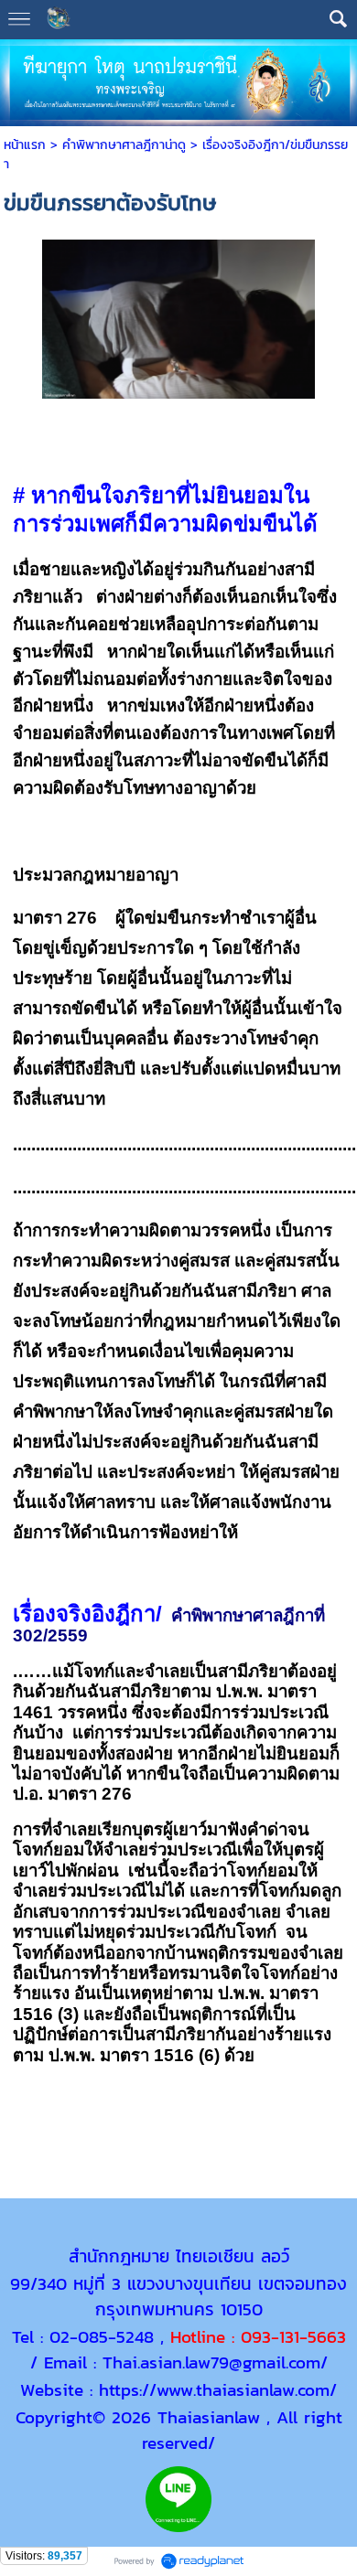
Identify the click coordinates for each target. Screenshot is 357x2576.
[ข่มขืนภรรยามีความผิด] (179, 315)
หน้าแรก (25, 145)
